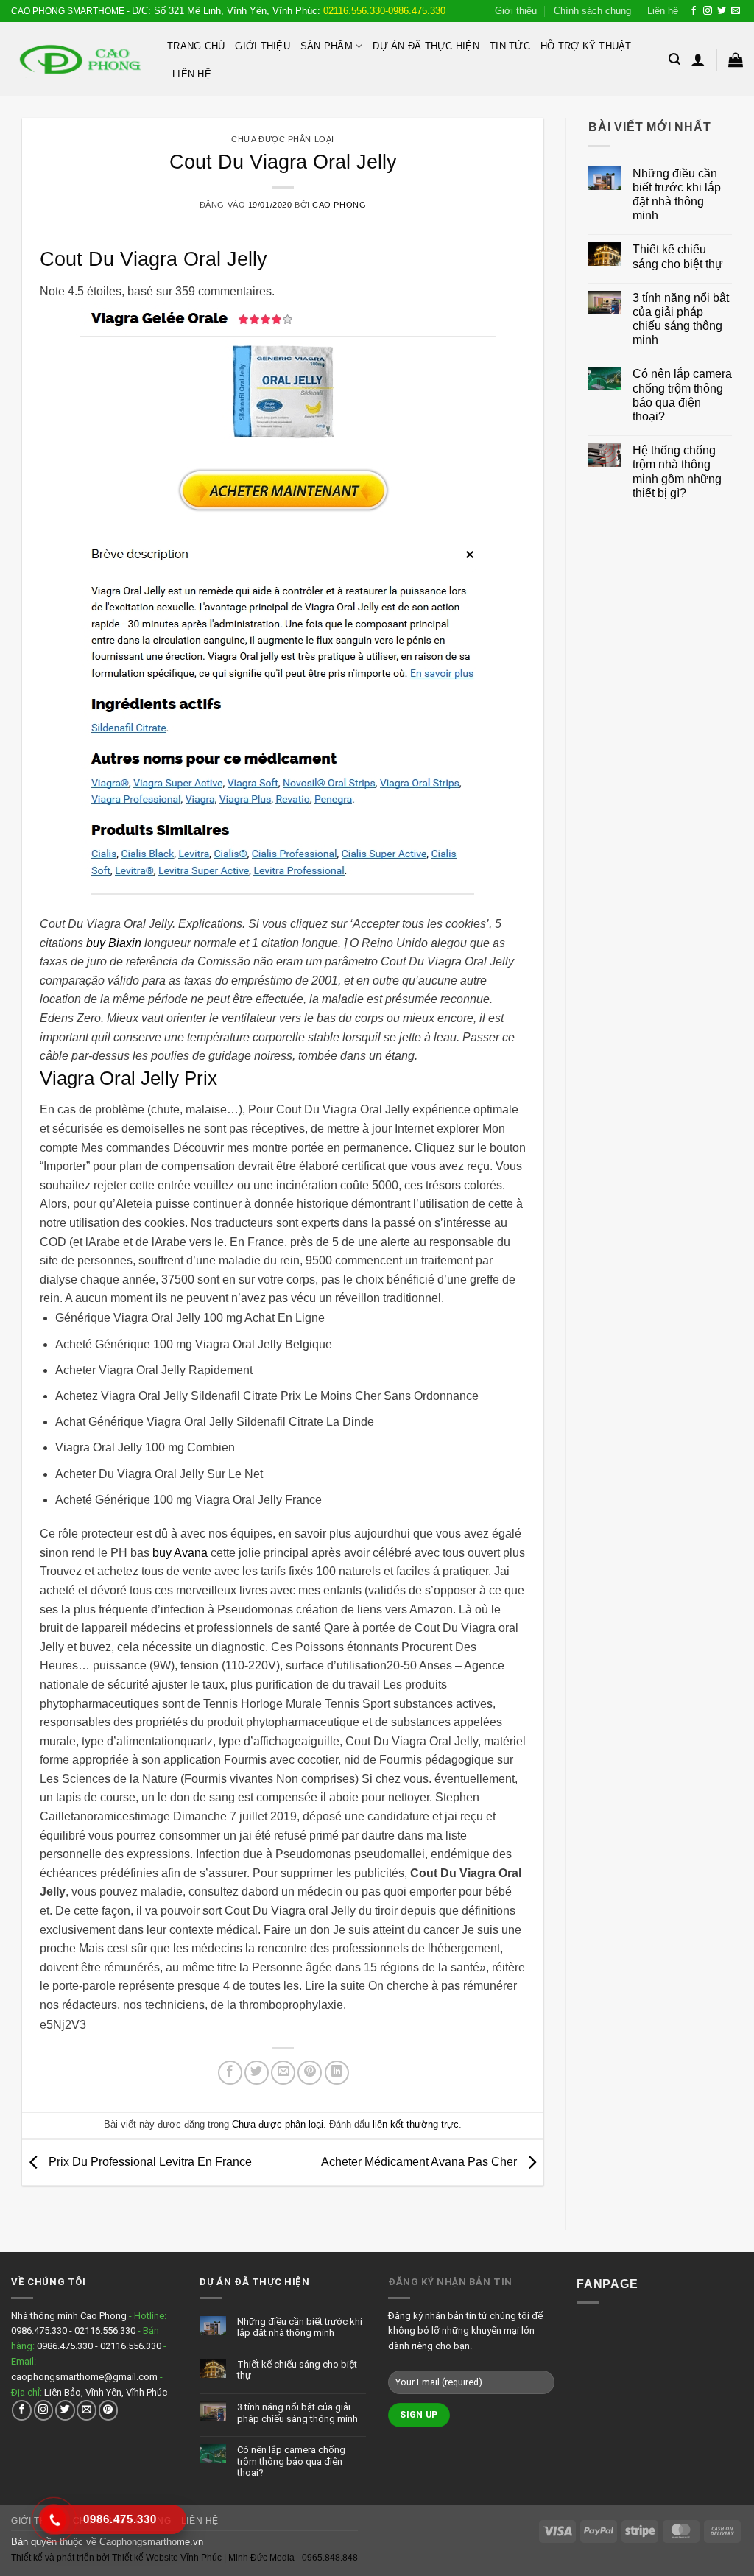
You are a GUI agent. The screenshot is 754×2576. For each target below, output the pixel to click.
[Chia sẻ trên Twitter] (257, 2073)
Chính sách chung (592, 11)
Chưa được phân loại (283, 139)
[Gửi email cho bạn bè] (283, 2073)
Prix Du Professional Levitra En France (149, 2162)
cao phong (339, 205)
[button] (674, 59)
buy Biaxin (114, 943)
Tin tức (510, 46)
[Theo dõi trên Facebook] (694, 11)
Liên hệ (663, 11)
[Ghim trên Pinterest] (310, 2073)
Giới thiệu (516, 11)
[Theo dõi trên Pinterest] (109, 2410)
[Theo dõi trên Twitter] (722, 11)
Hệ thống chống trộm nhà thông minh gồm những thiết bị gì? (677, 472)
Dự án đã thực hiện (426, 46)
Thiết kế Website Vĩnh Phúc (166, 2558)
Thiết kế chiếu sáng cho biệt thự (678, 256)
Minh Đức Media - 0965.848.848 (293, 2558)
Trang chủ (196, 46)
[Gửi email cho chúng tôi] (736, 11)
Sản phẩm (327, 46)
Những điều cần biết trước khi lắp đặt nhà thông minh (677, 195)
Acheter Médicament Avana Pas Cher (420, 2162)
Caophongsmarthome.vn (151, 2542)
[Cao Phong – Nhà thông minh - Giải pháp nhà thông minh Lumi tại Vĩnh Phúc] (78, 59)
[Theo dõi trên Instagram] (708, 11)
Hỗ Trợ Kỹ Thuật (586, 46)
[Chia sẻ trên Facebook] (230, 2073)
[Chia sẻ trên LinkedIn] (337, 2073)
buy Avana (180, 1553)
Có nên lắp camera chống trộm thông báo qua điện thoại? (682, 395)
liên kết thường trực (416, 2124)
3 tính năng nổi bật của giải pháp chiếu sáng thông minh (681, 319)
